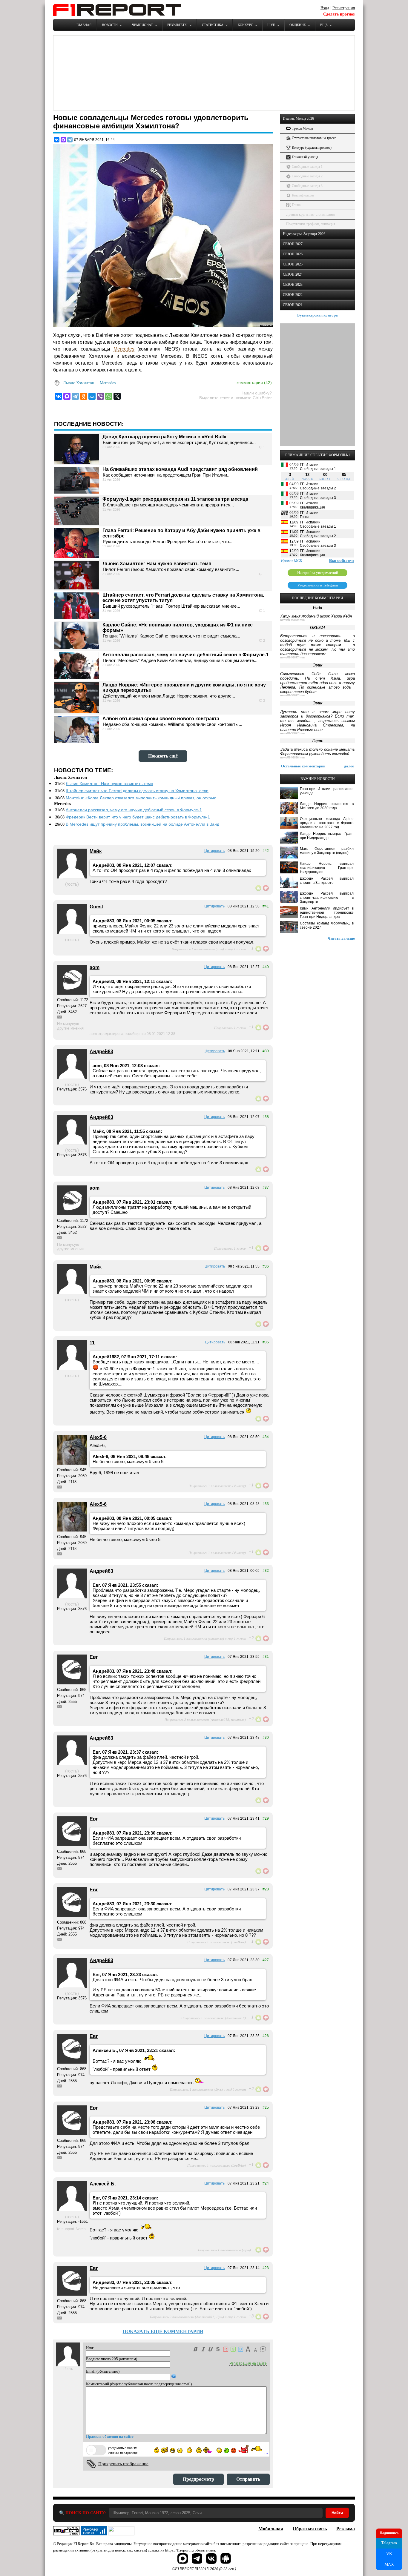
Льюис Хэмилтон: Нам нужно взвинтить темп (157, 564)
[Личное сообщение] (59, 1017)
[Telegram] (70, 140)
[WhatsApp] (109, 396)
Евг (94, 1657)
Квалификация (303, 195)
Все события (342, 561)
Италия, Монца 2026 (298, 119)
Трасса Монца (302, 128)
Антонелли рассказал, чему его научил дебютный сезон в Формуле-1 (186, 655)
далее (349, 766)
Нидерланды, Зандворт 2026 (304, 234)
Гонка (296, 205)
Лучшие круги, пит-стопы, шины (311, 214)
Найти (337, 2513)
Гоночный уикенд (305, 157)
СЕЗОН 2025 (293, 264)
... (266, 2452)
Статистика (213, 25)
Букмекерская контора (317, 315)
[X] (117, 396)
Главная (84, 25)
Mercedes (124, 349)
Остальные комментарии (303, 766)
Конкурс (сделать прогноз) (312, 148)
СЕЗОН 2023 (293, 285)
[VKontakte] (59, 396)
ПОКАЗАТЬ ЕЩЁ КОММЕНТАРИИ (163, 2331)
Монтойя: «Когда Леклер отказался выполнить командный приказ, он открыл (141, 798)
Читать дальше (341, 938)
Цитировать (214, 851)
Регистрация (344, 8)
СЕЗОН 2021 (293, 305)
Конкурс (245, 25)
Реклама (346, 2529)
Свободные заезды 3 (307, 186)
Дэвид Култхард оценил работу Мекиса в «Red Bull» (164, 437)
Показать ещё (163, 756)
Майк (96, 851)
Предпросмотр (198, 2479)
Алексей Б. (103, 2184)
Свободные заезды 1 (307, 167)
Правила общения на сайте (110, 2436)
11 (92, 1343)
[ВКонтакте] (57, 140)
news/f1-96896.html (293, 758)
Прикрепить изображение (123, 2464)
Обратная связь (310, 2529)
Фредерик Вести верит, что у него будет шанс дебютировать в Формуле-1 (138, 817)
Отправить (248, 2479)
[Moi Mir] (92, 396)
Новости (110, 25)
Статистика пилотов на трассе (314, 138)
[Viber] (100, 396)
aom (95, 967)
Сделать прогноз (339, 14)
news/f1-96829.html (293, 620)
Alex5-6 (98, 1437)
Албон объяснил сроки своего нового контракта (161, 719)
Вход (325, 8)
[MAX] (63, 140)
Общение (298, 25)
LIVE (271, 25)
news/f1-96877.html (293, 658)
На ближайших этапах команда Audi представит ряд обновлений (180, 469)
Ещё (324, 25)
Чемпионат (142, 25)
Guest (96, 907)
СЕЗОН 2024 (293, 274)
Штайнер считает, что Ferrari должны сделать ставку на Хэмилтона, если (137, 791)
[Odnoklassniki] (84, 396)
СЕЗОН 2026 (293, 254)
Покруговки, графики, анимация (311, 224)
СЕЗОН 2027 (293, 244)
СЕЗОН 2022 (293, 295)
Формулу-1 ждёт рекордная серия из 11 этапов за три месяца (175, 499)
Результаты (177, 25)
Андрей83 (101, 1052)
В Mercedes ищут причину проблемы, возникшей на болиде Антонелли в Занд (142, 824)
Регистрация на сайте (248, 2363)
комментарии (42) (254, 383)
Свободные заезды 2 (307, 176)
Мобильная (271, 2529)
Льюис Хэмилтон (79, 383)
